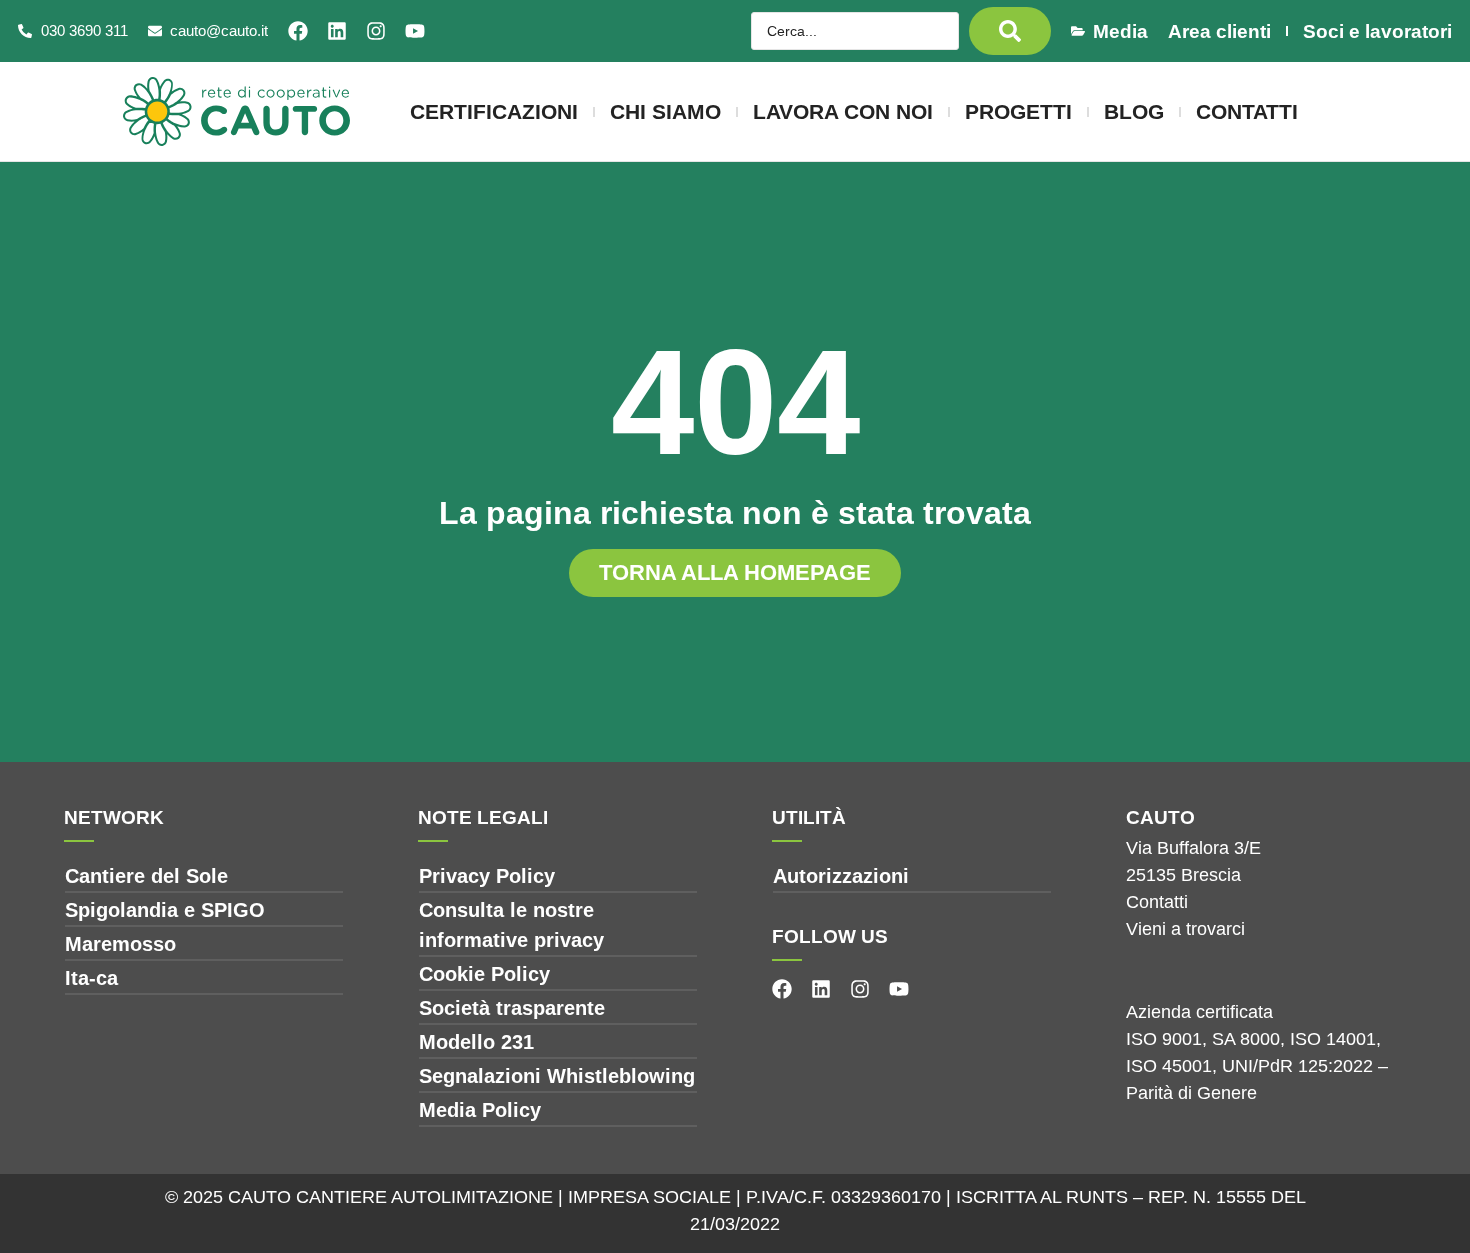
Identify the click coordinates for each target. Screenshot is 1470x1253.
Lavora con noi (843, 111)
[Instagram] (376, 31)
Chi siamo (665, 111)
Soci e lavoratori (1377, 31)
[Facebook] (298, 31)
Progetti (1018, 111)
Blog (1134, 111)
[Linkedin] (337, 31)
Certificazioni (494, 111)
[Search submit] (1010, 31)
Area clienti (1219, 31)
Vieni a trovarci (1185, 929)
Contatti (1247, 111)
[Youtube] (415, 31)
